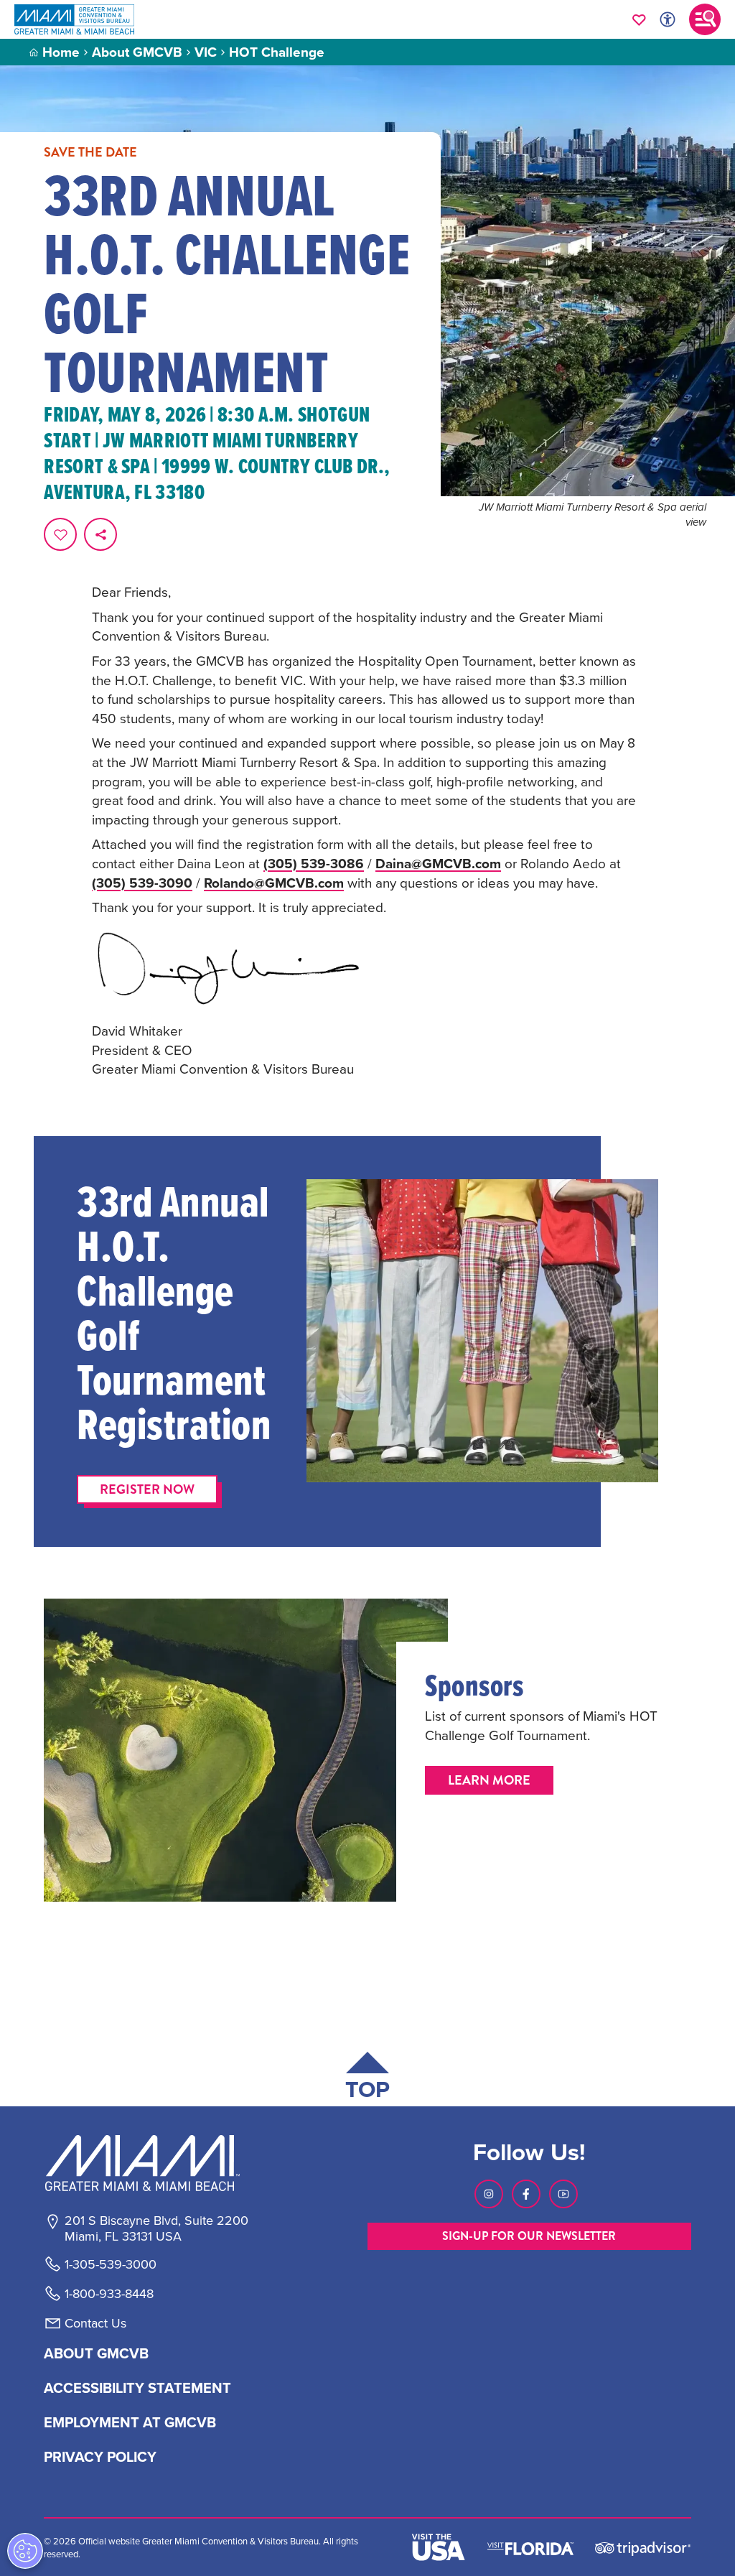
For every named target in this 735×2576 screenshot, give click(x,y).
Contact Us (95, 2323)
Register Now (147, 1489)
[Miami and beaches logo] (156, 2163)
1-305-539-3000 (111, 2264)
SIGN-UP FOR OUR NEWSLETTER (529, 2236)
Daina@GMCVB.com (438, 863)
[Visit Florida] (530, 2547)
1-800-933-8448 (109, 2294)
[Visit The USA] (439, 2547)
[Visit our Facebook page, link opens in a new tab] (526, 2194)
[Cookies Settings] (25, 2551)
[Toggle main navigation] (705, 19)
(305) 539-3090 (142, 883)
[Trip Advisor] (643, 2548)
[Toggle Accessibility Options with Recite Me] (668, 19)
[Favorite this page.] (60, 534)
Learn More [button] (489, 1780)
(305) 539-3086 (314, 863)
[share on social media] (100, 534)
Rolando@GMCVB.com (274, 883)
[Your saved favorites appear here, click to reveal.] (639, 19)
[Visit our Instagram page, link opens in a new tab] (489, 2194)
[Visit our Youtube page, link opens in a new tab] (563, 2194)
